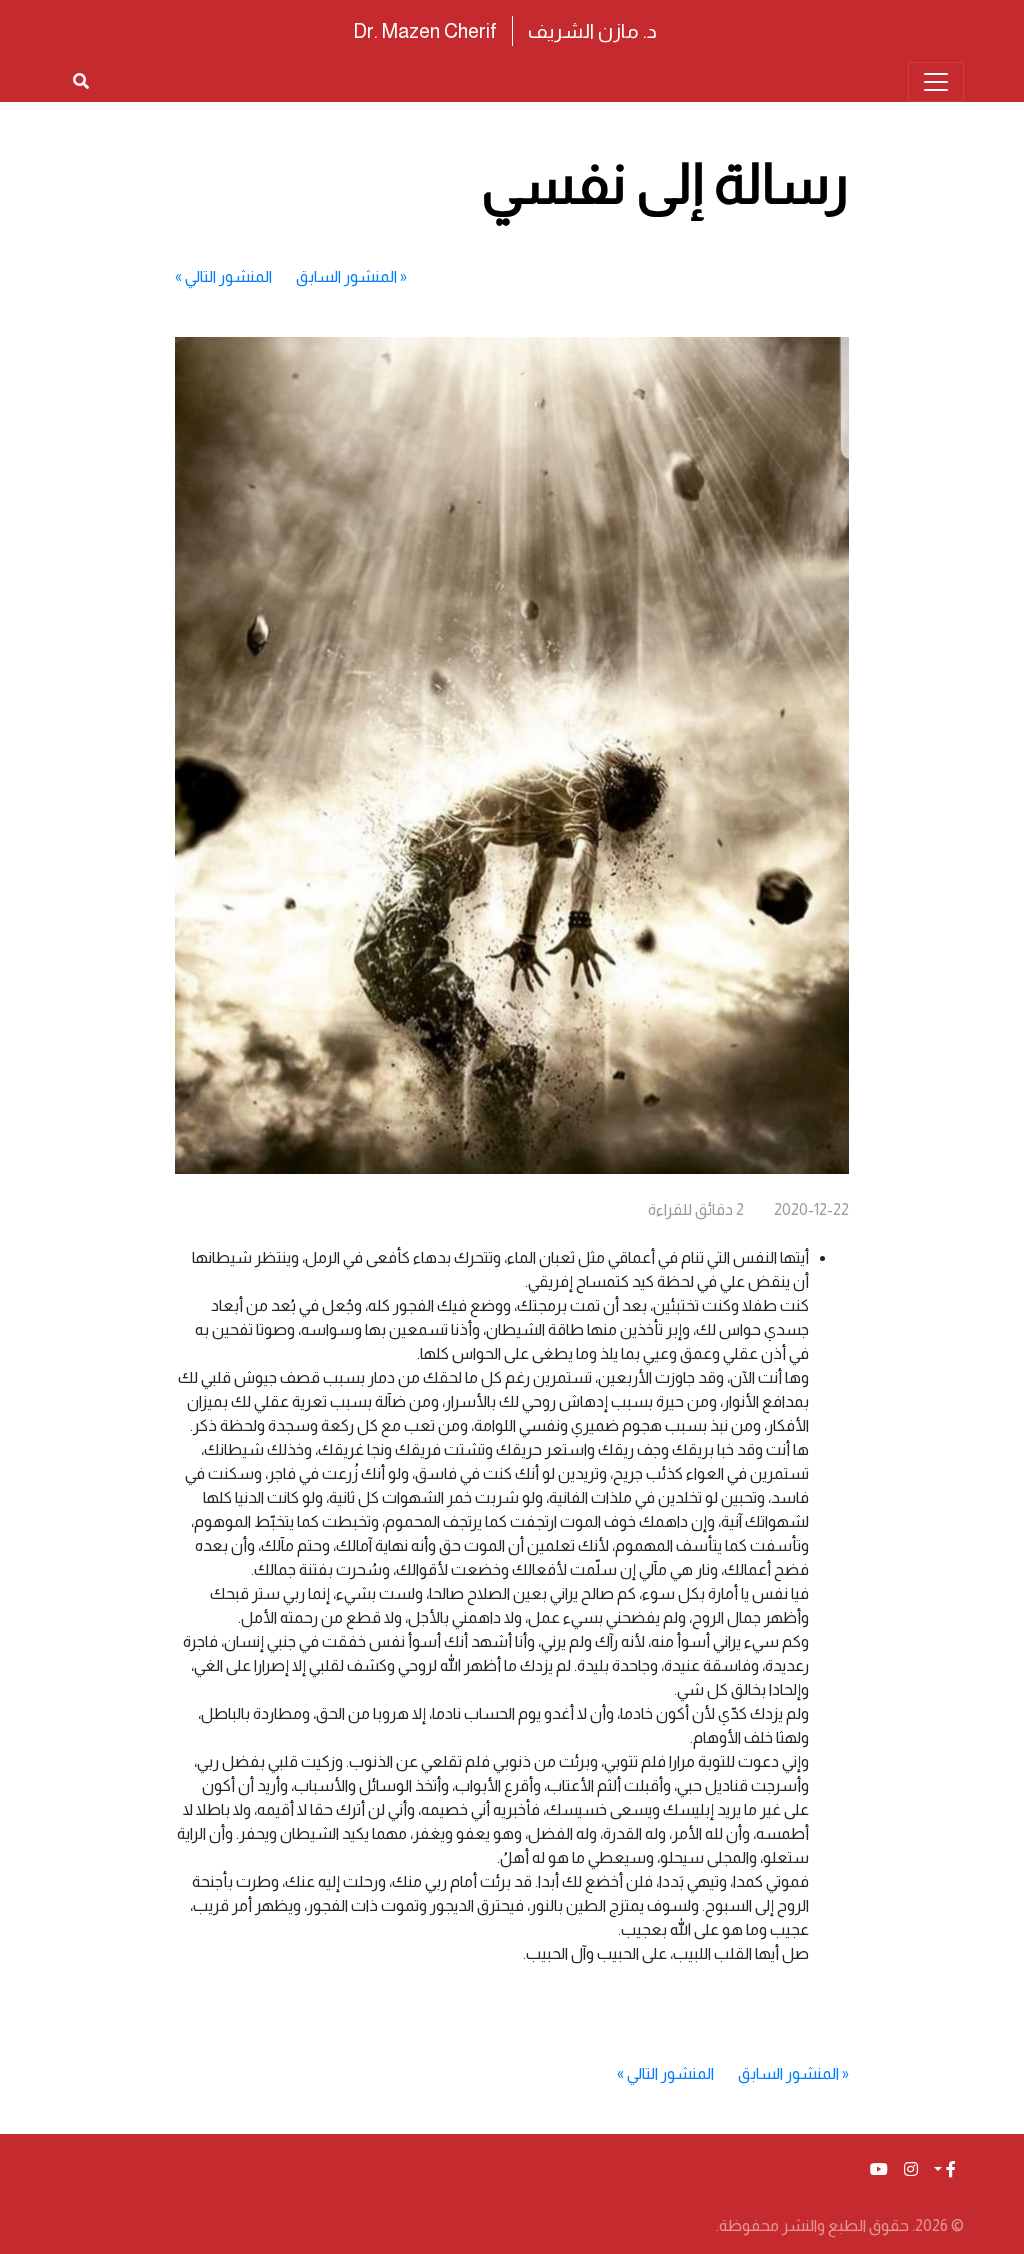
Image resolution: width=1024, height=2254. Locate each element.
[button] (945, 2170)
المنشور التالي (228, 276)
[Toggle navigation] (936, 82)
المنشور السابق (346, 276)
